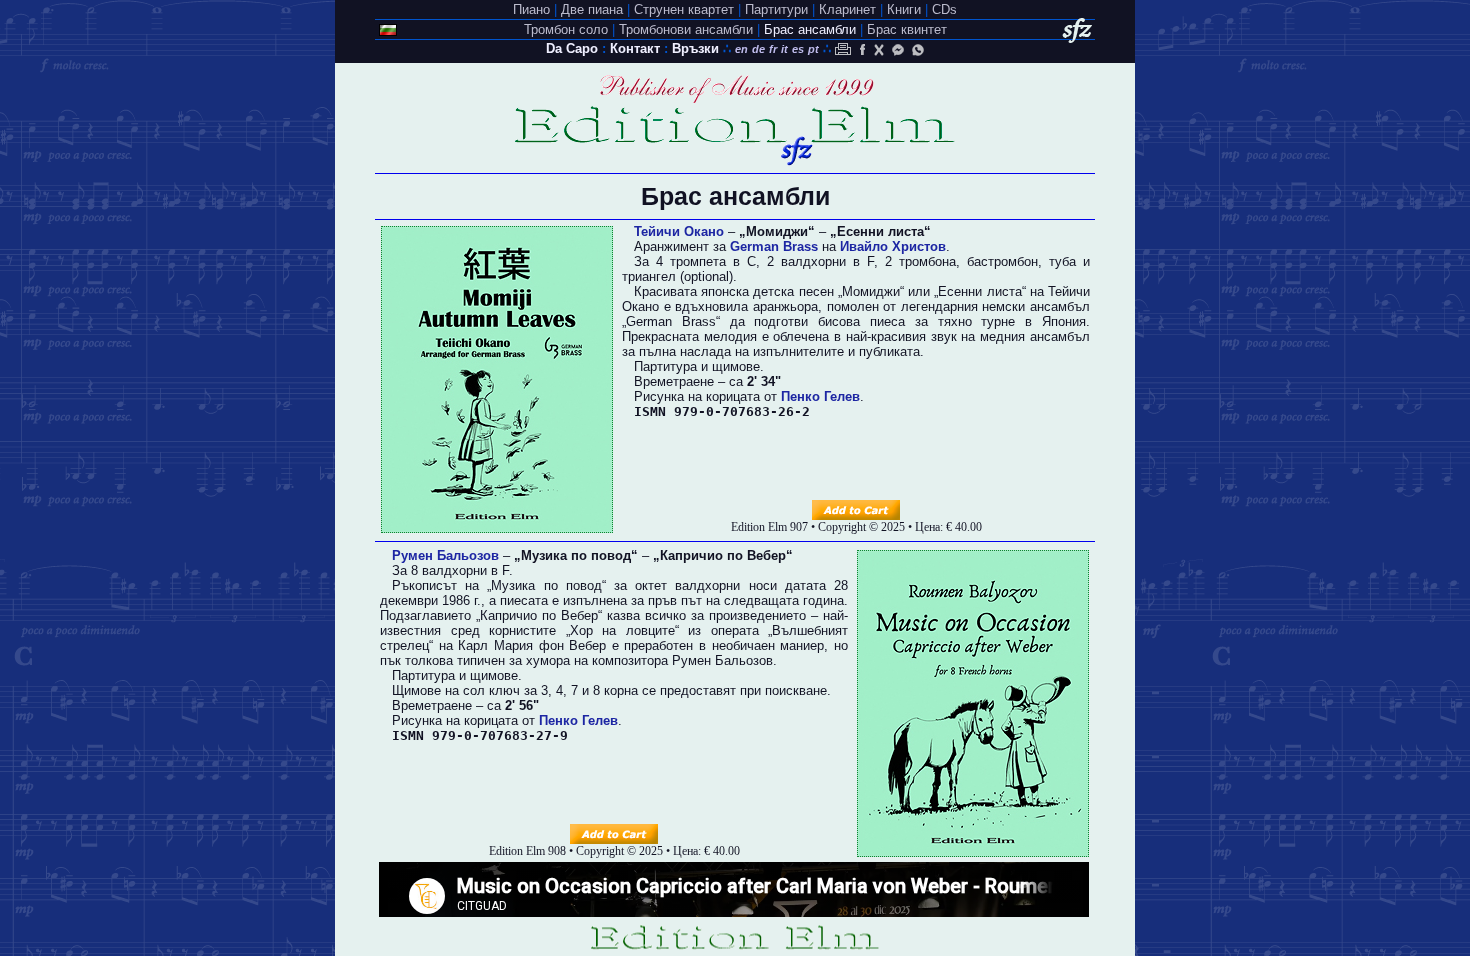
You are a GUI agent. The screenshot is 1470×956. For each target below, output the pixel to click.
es (798, 49)
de (758, 49)
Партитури (776, 9)
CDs (944, 9)
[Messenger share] (898, 49)
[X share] (879, 49)
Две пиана (592, 9)
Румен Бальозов (445, 555)
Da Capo (572, 48)
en (741, 49)
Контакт (635, 48)
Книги (904, 9)
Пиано (531, 9)
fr (773, 49)
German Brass (774, 246)
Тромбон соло (566, 29)
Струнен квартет (684, 9)
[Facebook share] (861, 49)
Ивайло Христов (893, 246)
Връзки (695, 48)
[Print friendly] (843, 49)
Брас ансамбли (810, 29)
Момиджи (871, 291)
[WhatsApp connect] (918, 49)
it (784, 49)
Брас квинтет (907, 29)
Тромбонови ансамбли (686, 29)
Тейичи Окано (679, 231)
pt (813, 49)
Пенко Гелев (820, 396)
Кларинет (847, 9)
